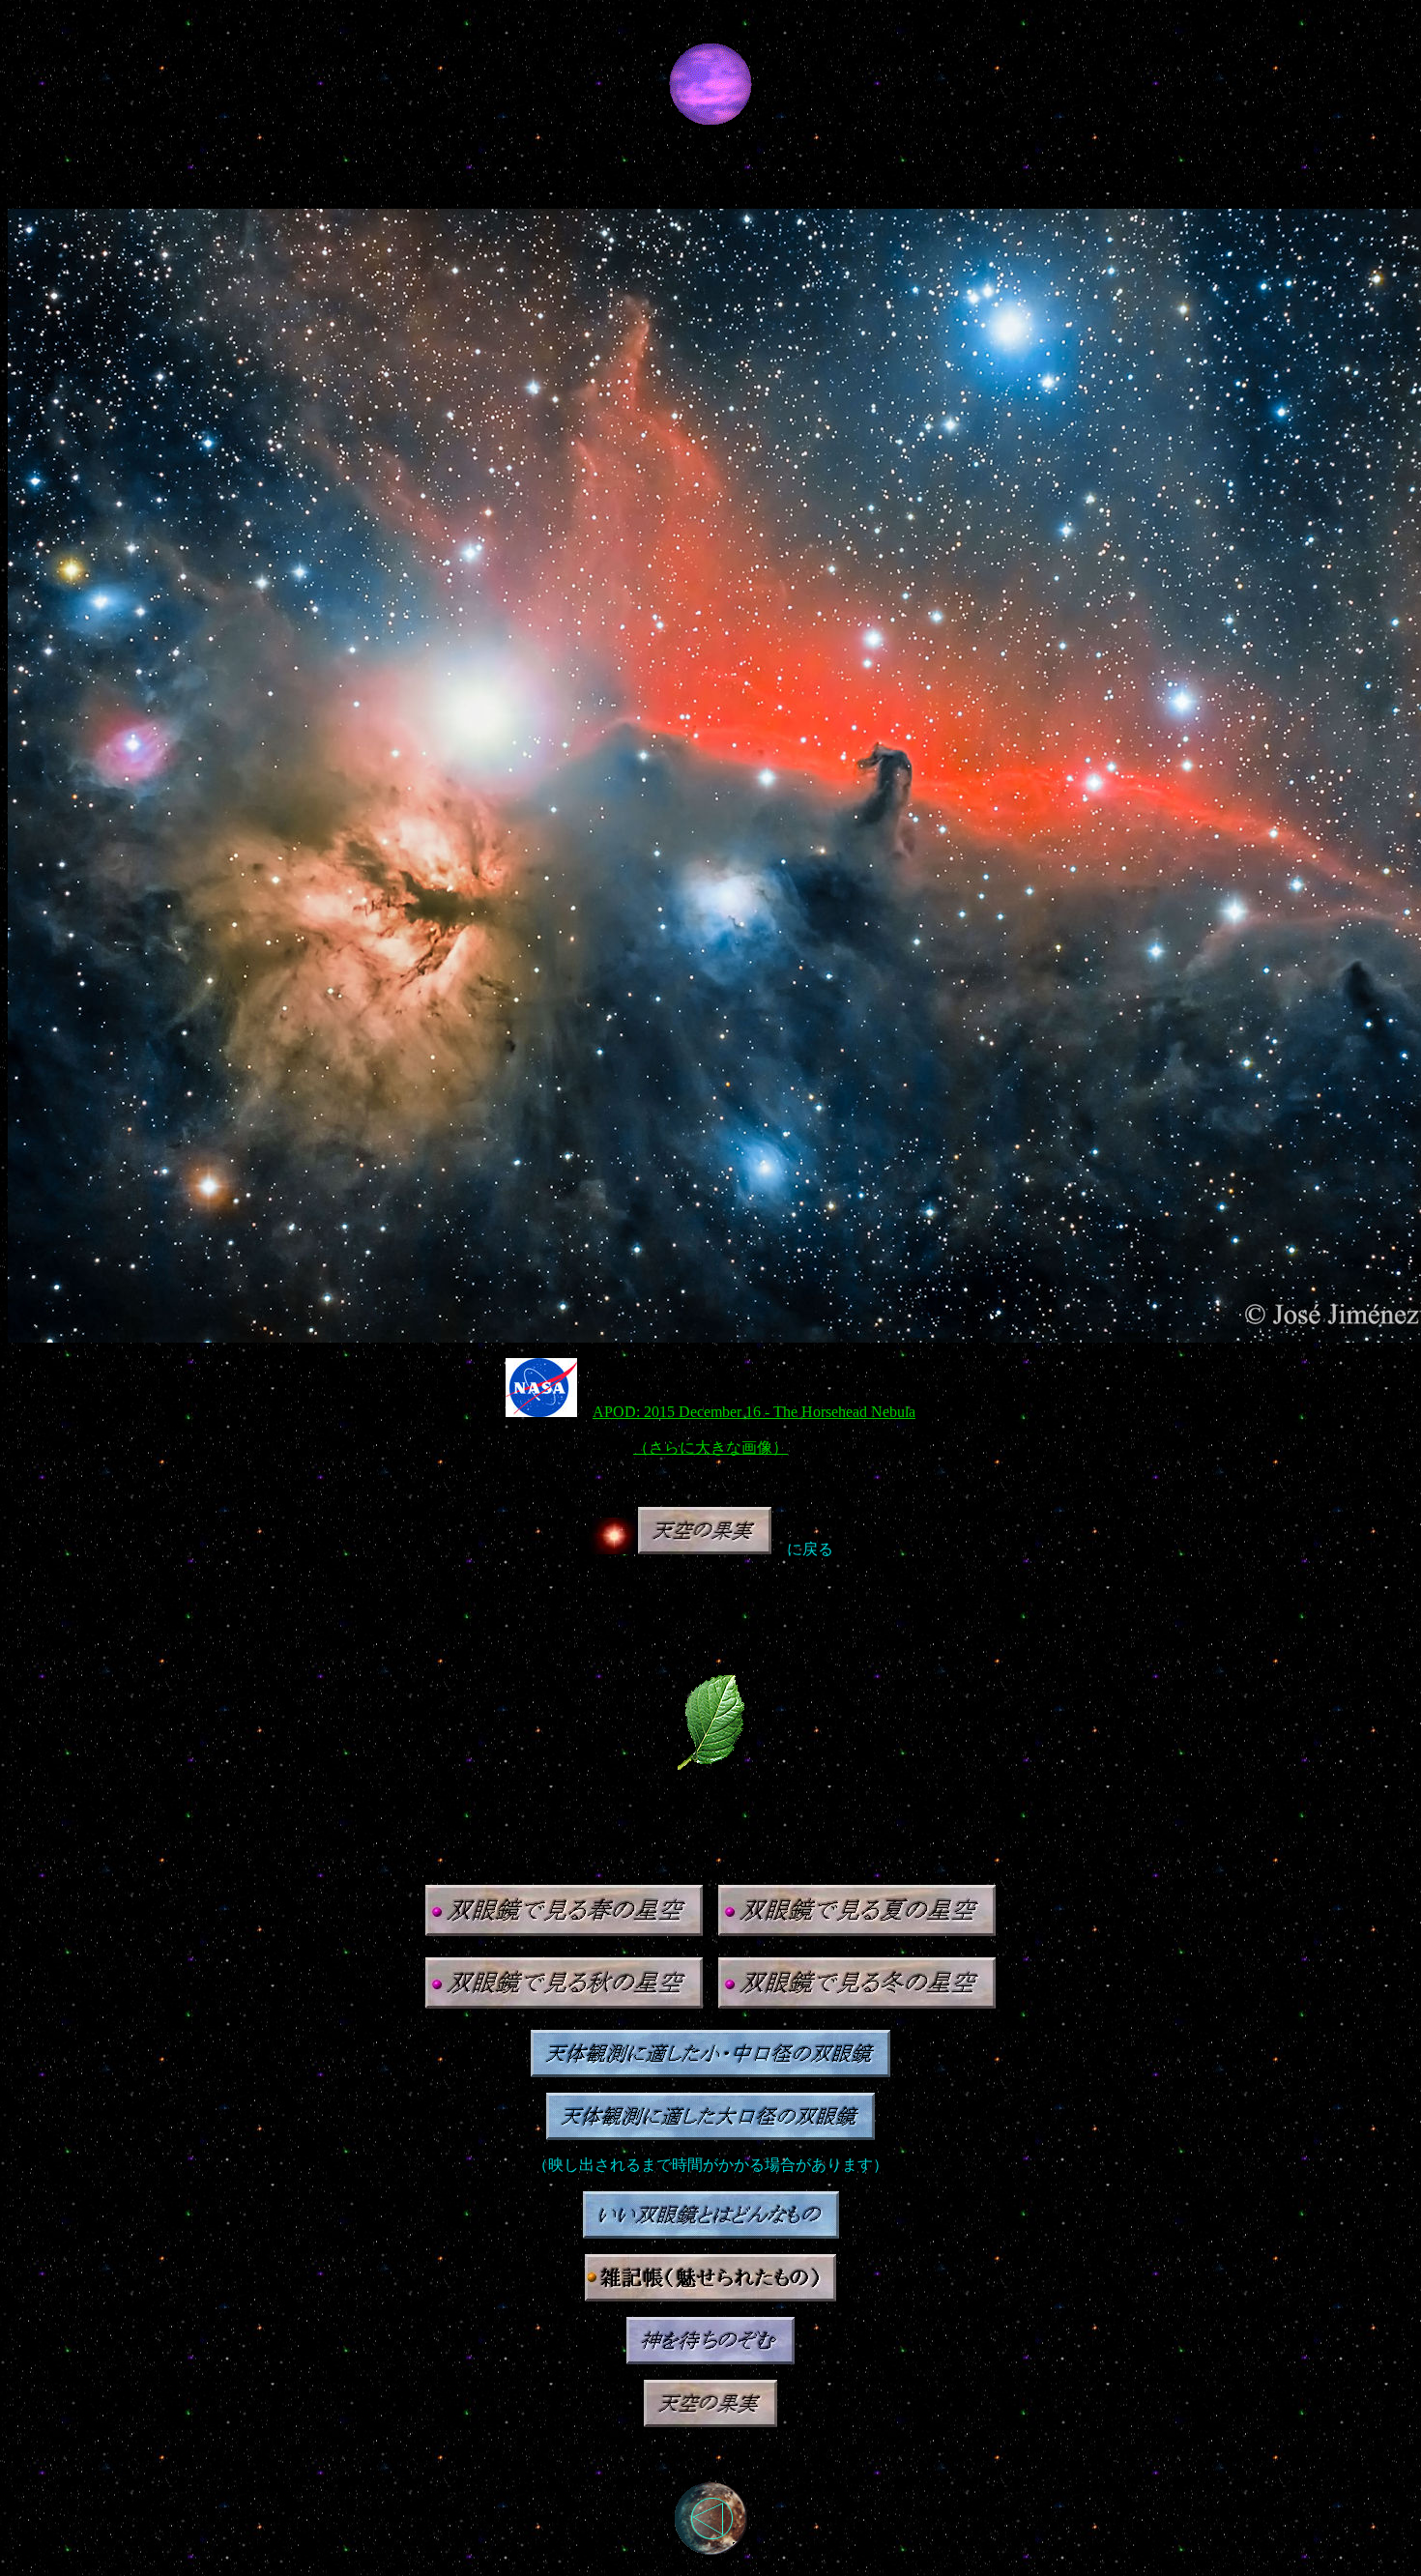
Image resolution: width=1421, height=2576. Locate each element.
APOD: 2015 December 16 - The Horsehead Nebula (754, 1412)
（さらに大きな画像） (710, 1447)
